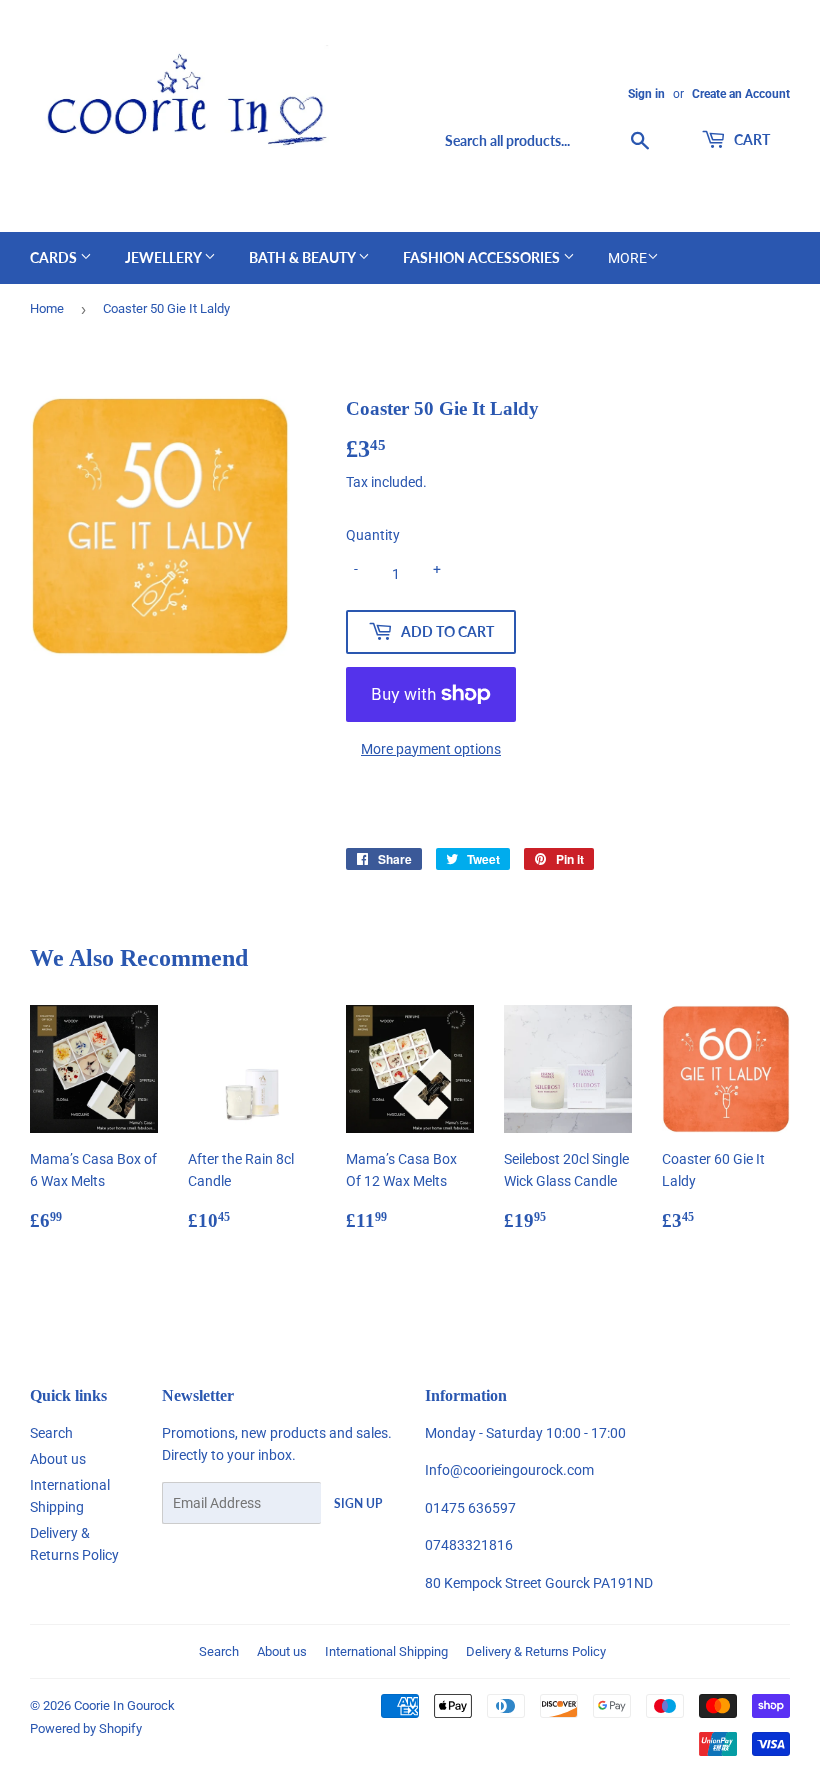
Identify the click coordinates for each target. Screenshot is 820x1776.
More (627, 258)
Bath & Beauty (303, 257)
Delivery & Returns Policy (536, 1651)
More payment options (431, 749)
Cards (55, 257)
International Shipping (386, 1651)
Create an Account (741, 94)
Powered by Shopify (86, 1728)
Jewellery (164, 257)
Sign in (646, 94)
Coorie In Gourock (124, 1705)
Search (51, 1433)
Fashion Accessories (483, 257)
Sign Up (358, 1503)
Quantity (373, 535)
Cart (750, 139)
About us (58, 1459)
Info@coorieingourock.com (509, 1470)
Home (47, 308)
